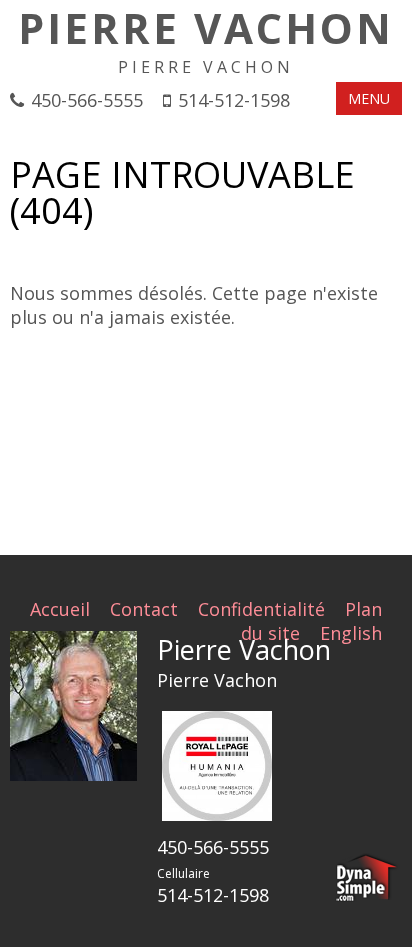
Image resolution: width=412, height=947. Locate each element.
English (351, 633)
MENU (369, 98)
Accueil (60, 609)
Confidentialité (261, 609)
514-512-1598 (234, 100)
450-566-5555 (87, 100)
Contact (144, 609)
